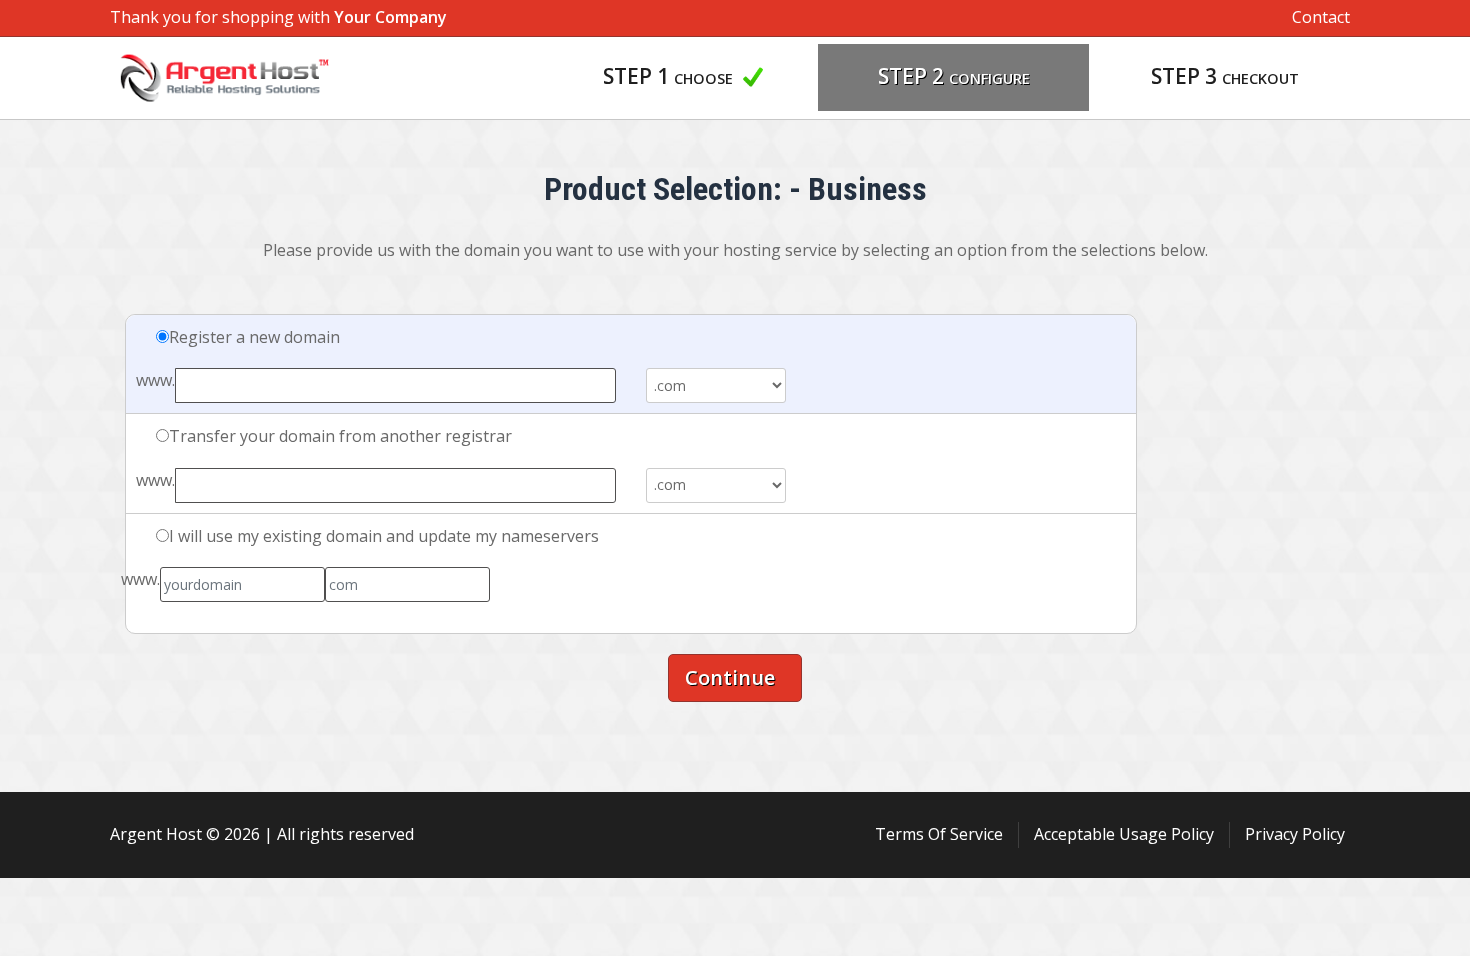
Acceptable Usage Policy (1124, 834)
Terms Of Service (939, 834)
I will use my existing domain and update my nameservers (384, 536)
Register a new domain (254, 337)
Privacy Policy (1295, 834)
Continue (735, 677)
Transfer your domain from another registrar (340, 436)
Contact (1321, 17)
